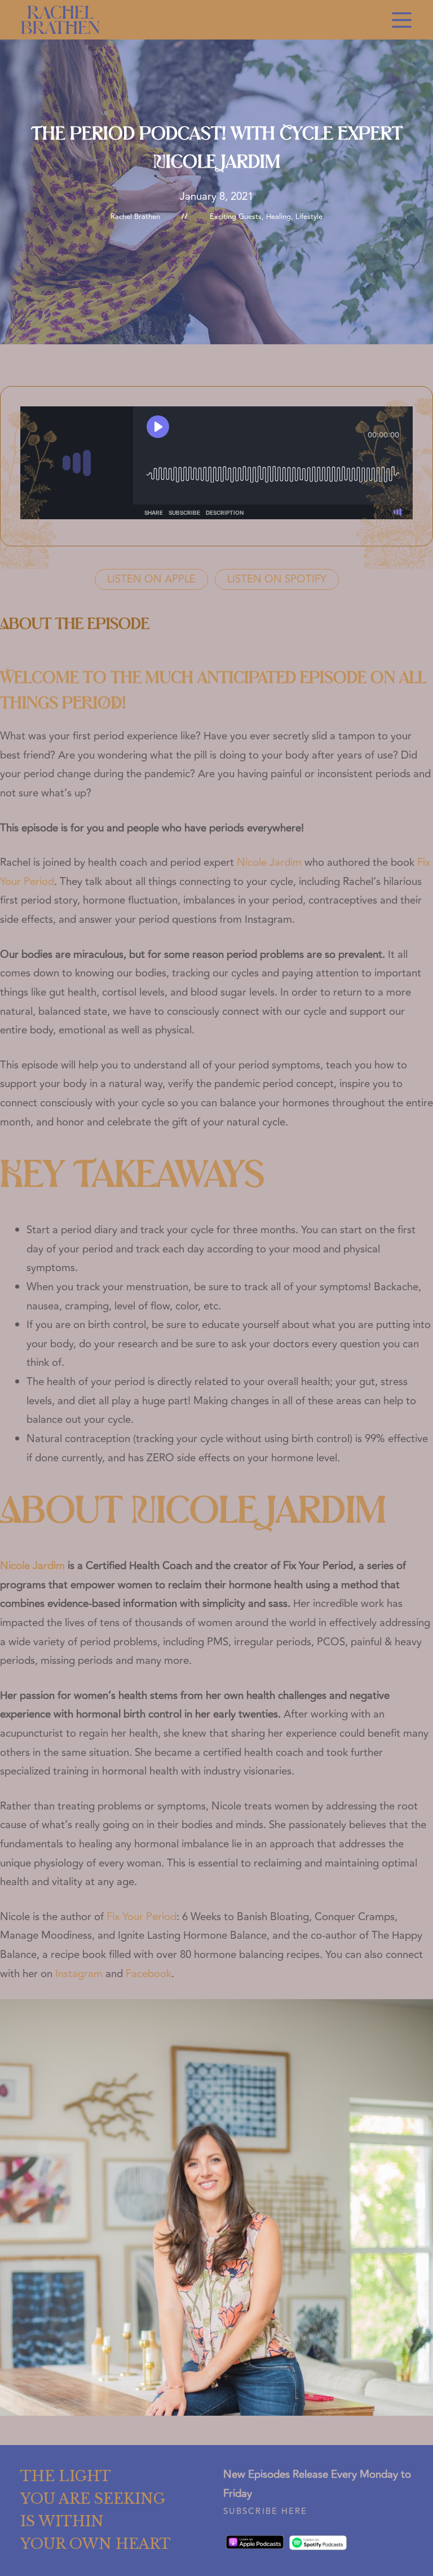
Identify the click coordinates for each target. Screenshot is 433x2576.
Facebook (149, 1974)
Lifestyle (309, 217)
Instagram (79, 1974)
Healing (279, 217)
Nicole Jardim (269, 863)
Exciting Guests (236, 217)
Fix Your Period (142, 1917)
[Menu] (402, 20)
